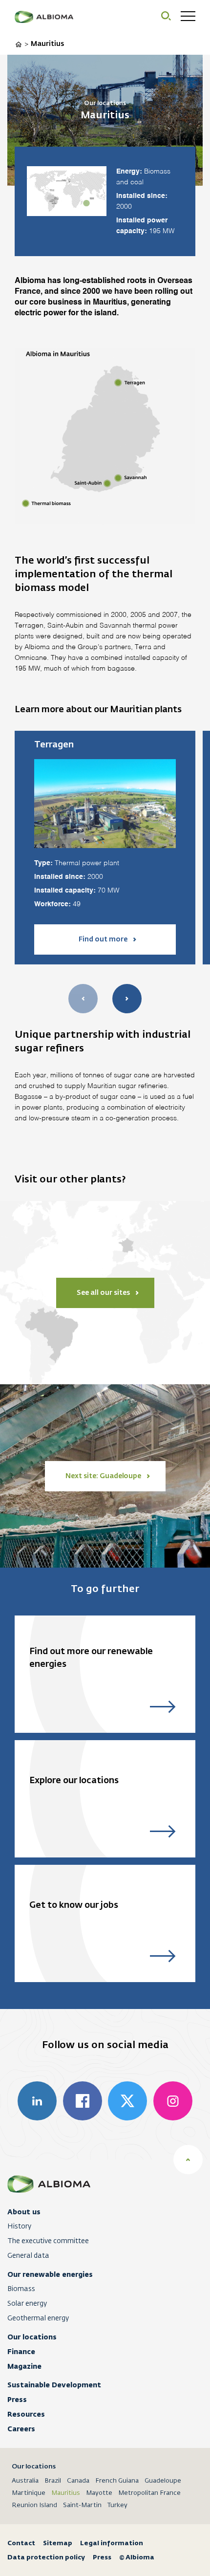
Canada (78, 2481)
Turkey (117, 2505)
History (19, 2227)
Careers (21, 2429)
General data (28, 2256)
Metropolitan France (149, 2493)
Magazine (24, 2366)
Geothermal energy (38, 2318)
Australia (25, 2481)
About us (24, 2212)
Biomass (21, 2289)
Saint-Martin (82, 2505)
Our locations (32, 2337)
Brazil (53, 2481)
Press (17, 2400)
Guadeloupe (163, 2481)
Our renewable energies (50, 2274)
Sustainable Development (54, 2385)
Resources (26, 2414)
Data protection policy (46, 2557)
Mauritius (66, 2493)
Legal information (112, 2543)
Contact (21, 2543)
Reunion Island (34, 2505)
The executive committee (48, 2241)
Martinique (29, 2493)
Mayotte (99, 2493)
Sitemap (58, 2543)
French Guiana (117, 2481)
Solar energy (27, 2304)
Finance (21, 2352)
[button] (127, 999)
